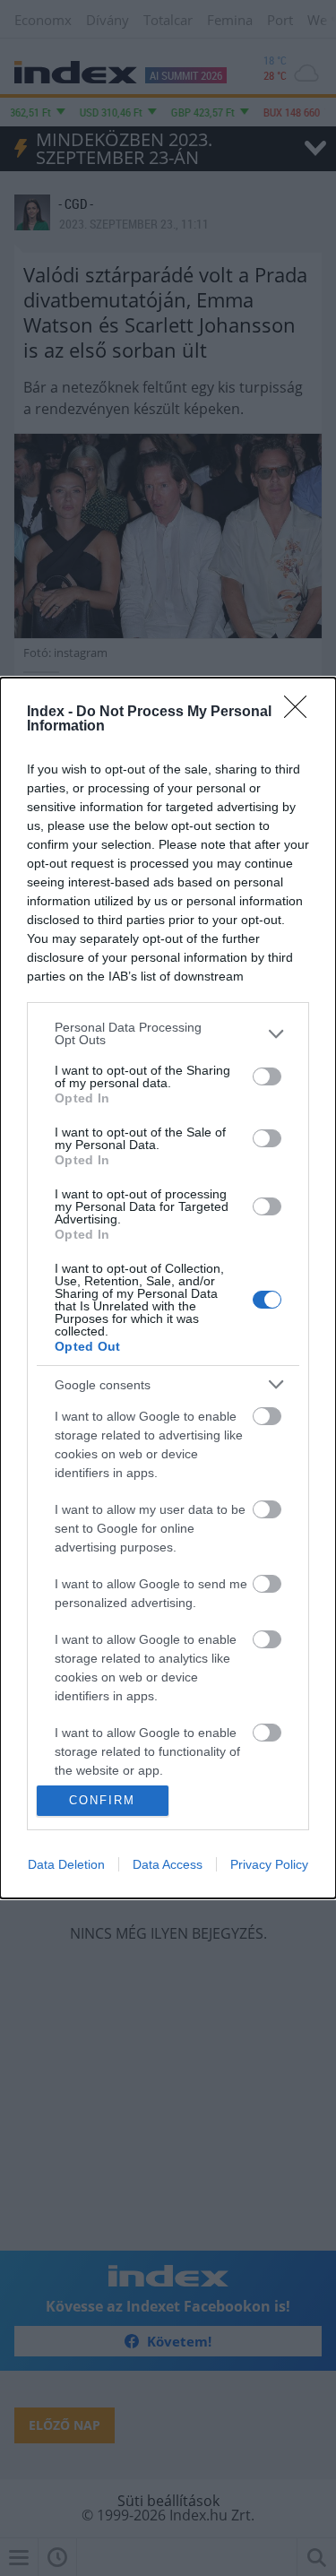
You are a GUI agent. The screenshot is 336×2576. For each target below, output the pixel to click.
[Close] (301, 713)
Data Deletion (66, 1864)
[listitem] (168, 1033)
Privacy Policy (269, 1864)
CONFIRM (102, 1800)
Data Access (168, 1864)
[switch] (267, 1076)
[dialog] (168, 1288)
